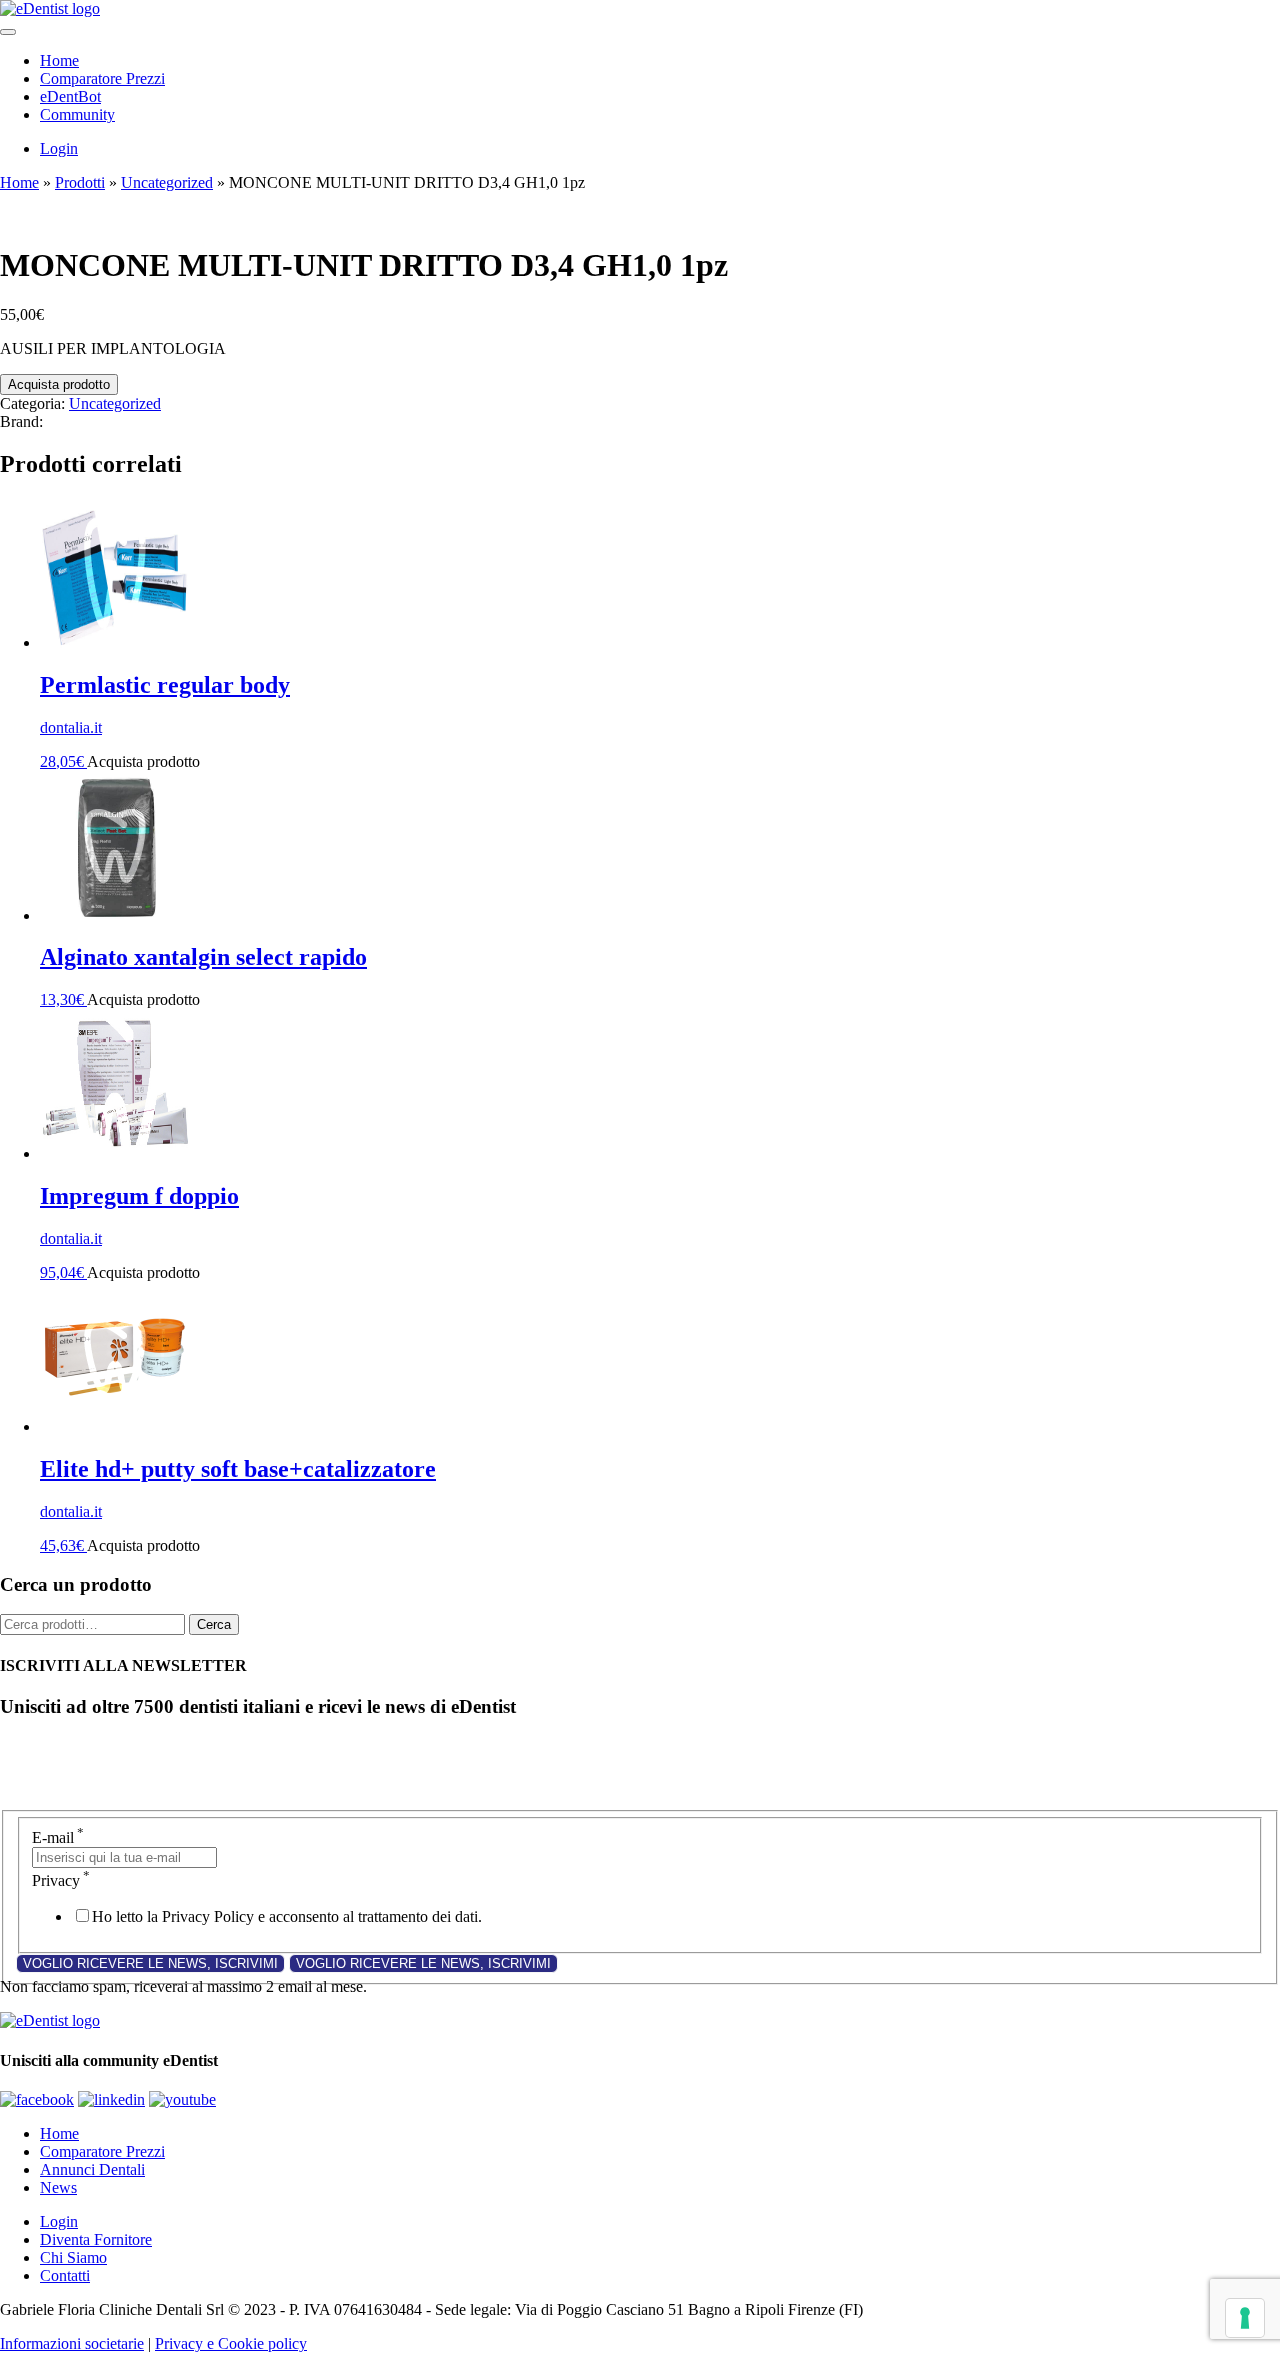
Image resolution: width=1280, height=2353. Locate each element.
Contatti (65, 2275)
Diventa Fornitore (96, 2239)
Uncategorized (167, 182)
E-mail (58, 1837)
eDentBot (70, 96)
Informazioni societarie (72, 2343)
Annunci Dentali (92, 2169)
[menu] (8, 32)
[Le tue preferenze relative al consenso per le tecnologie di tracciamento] (1245, 2318)
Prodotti (80, 182)
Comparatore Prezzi (102, 78)
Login (59, 148)
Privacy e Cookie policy (231, 2343)
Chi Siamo (73, 2257)
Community (77, 114)
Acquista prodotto (59, 384)
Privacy (61, 1880)
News (58, 2187)
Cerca (214, 1624)
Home (59, 60)
